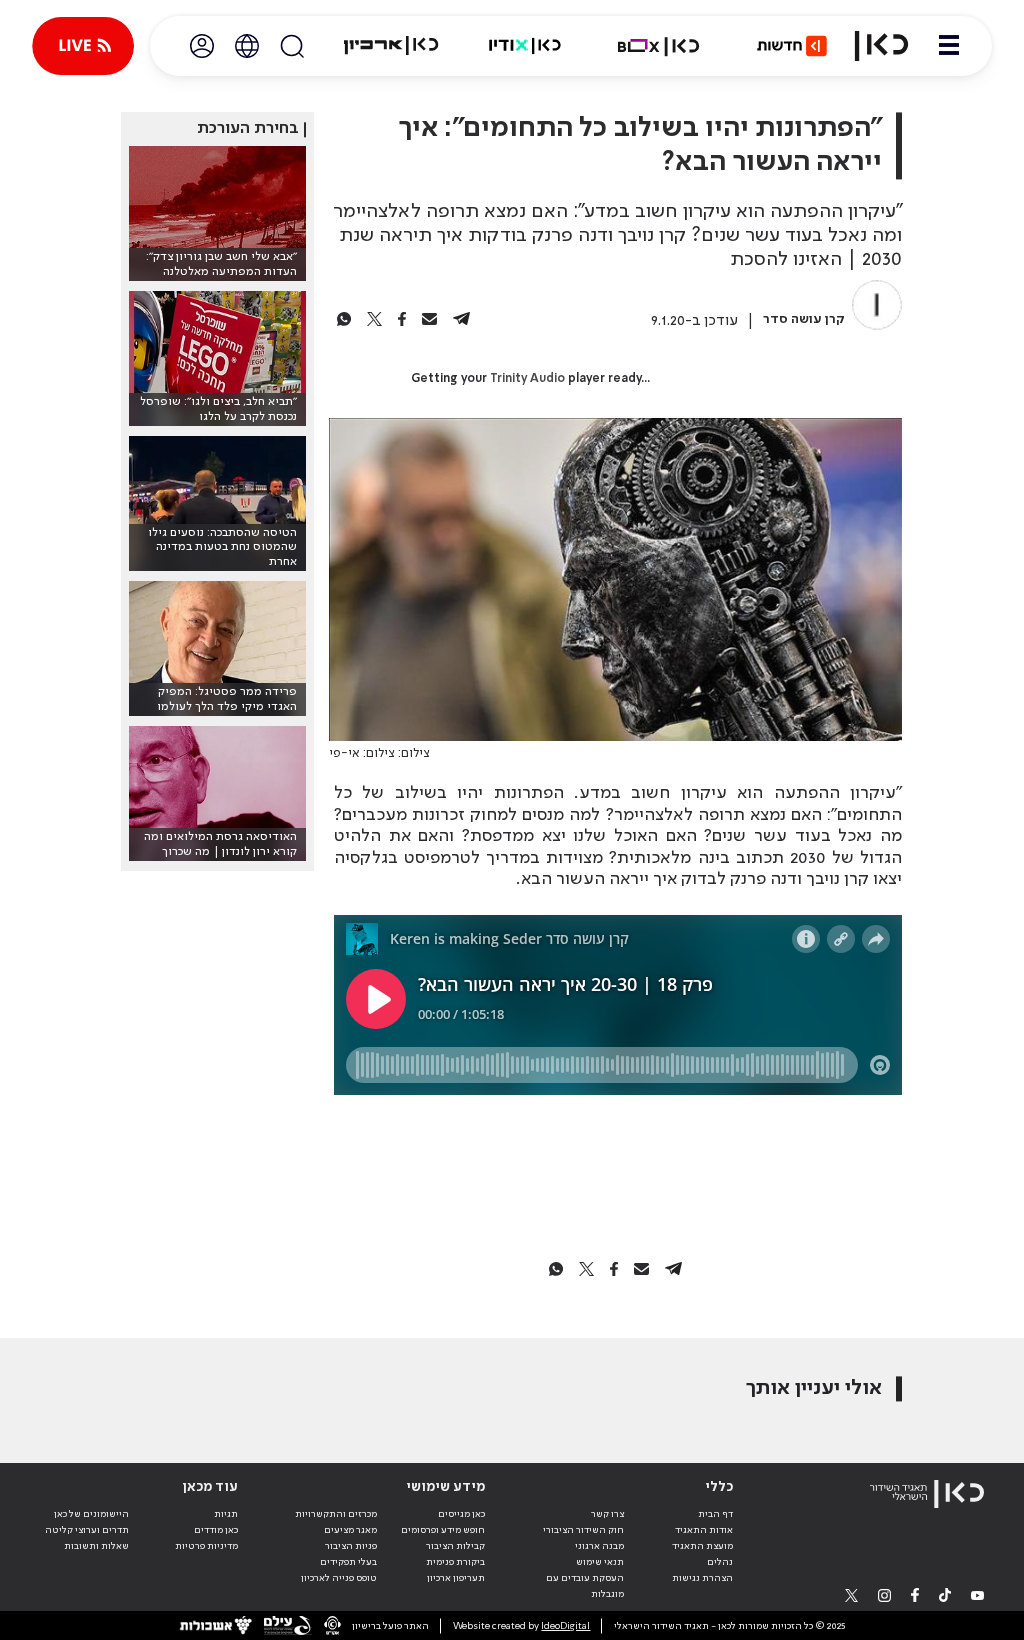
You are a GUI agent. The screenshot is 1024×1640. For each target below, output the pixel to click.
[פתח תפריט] (949, 46)
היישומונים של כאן (91, 1514)
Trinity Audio (527, 379)
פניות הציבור (351, 1546)
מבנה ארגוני (599, 1546)
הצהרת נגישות (702, 1578)
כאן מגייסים (461, 1514)
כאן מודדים (216, 1530)
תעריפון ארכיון (456, 1577)
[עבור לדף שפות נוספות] (247, 46)
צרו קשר (607, 1514)
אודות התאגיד (704, 1530)
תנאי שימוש (600, 1562)
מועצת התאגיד (702, 1546)
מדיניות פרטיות (206, 1546)
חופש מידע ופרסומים (443, 1530)
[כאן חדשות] (792, 46)
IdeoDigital (565, 1626)
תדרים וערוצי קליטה (87, 1530)
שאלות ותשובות (96, 1546)
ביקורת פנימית (455, 1562)
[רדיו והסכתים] (525, 46)
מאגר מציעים (350, 1530)
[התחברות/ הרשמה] (202, 46)
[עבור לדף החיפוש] (292, 46)
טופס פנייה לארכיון (339, 1578)
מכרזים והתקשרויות (336, 1514)
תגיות (226, 1514)
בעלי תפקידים (348, 1562)
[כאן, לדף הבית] (881, 46)
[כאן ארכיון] (391, 46)
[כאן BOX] (659, 46)
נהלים (720, 1562)
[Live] (83, 46)
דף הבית (715, 1514)
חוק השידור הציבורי (583, 1530)
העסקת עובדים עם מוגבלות (585, 1586)
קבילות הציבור (455, 1546)
